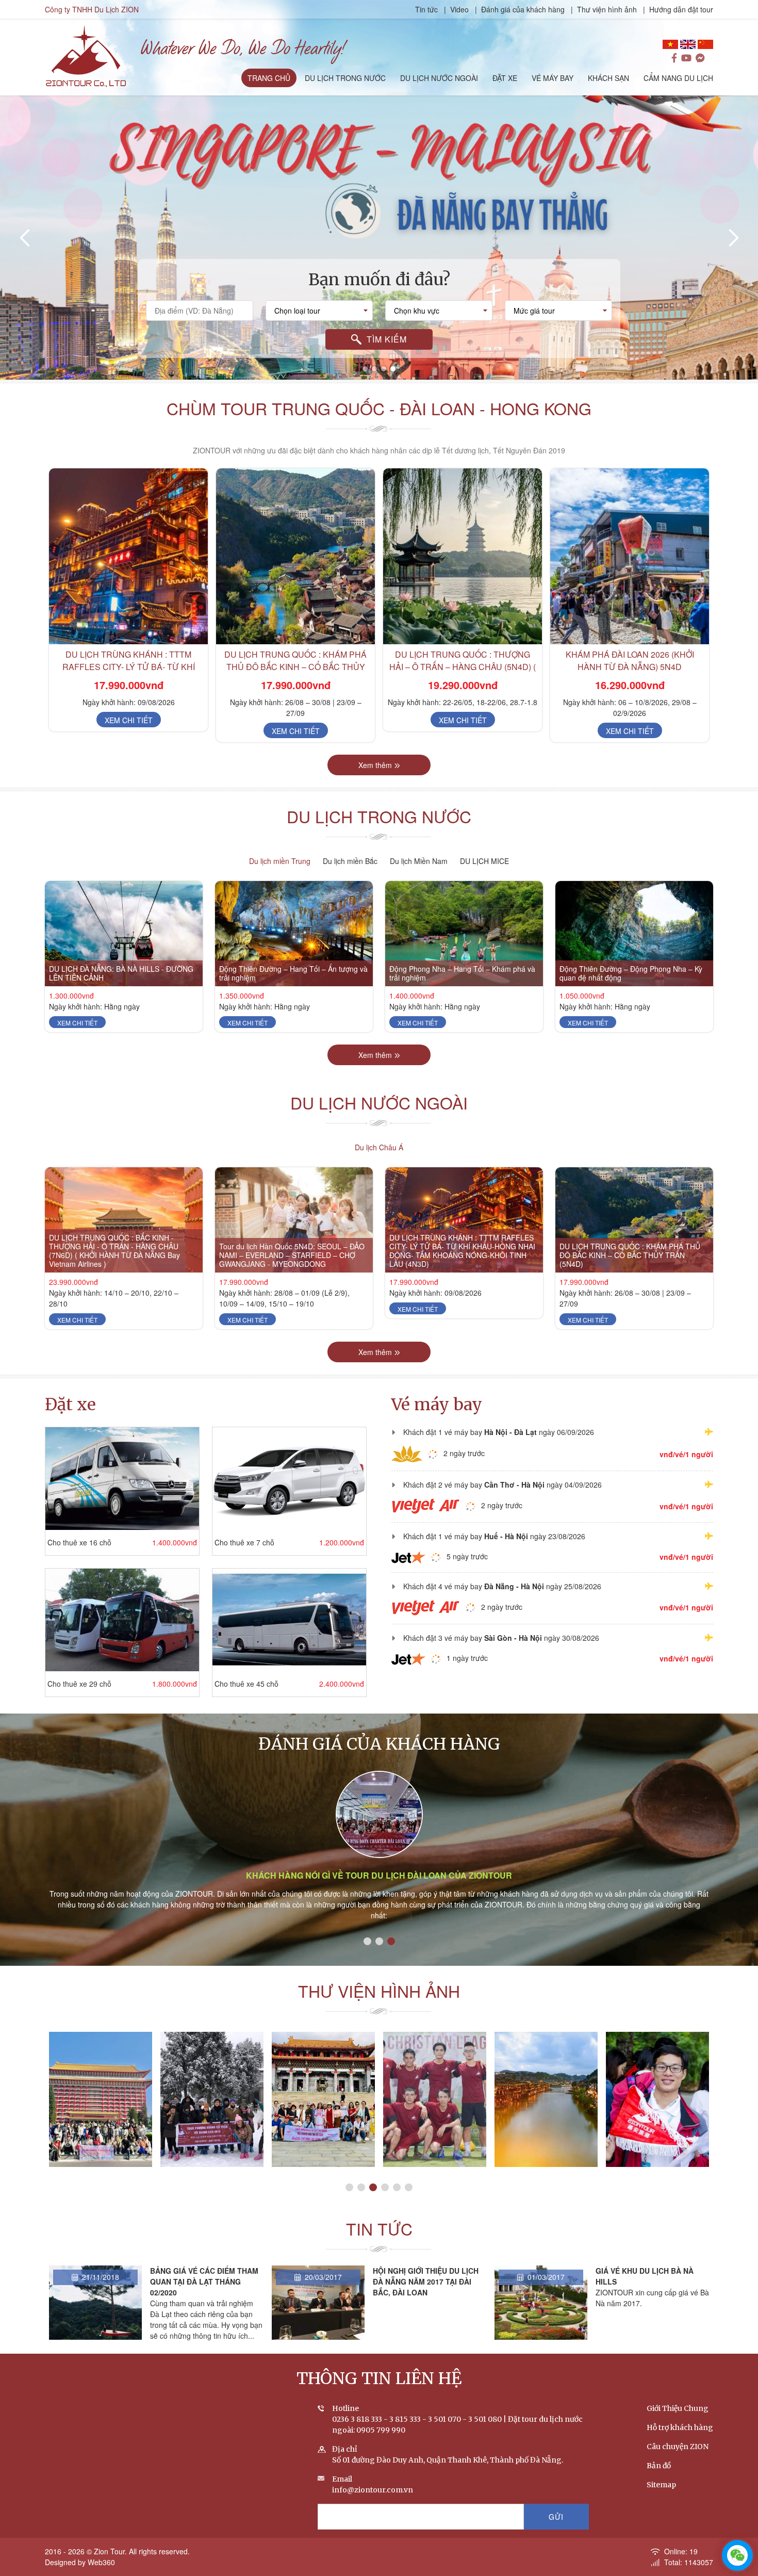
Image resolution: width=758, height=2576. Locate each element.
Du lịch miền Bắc (350, 861)
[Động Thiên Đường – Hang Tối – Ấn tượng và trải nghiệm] (294, 934)
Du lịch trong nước (379, 816)
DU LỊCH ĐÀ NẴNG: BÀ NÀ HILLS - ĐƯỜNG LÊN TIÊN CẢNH (121, 973)
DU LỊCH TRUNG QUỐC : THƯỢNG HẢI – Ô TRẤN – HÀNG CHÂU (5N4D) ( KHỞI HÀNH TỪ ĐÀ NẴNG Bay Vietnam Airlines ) (295, 673)
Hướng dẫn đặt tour (681, 9)
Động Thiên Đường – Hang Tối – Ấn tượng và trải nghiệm (293, 973)
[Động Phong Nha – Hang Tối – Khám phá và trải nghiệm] (464, 934)
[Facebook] (674, 58)
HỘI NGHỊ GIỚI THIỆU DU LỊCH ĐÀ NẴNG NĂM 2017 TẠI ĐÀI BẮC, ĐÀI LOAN (203, 2281)
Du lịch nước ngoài (379, 1102)
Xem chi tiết (129, 731)
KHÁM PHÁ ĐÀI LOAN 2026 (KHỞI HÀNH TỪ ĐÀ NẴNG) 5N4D (463, 661)
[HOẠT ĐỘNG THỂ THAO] (212, 2100)
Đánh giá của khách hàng (523, 9)
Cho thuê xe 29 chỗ (79, 1684)
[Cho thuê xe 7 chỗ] (289, 1479)
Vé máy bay (437, 1405)
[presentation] (26, 238)
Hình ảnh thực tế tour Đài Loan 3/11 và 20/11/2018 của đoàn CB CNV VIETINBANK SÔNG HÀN (101, 2162)
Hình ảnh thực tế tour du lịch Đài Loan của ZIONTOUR (379, 1875)
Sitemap (661, 2485)
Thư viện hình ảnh (607, 9)
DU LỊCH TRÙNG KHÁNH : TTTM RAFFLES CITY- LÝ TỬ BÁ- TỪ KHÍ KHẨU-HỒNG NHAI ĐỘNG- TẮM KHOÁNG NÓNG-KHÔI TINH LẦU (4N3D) (462, 1250)
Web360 (101, 2562)
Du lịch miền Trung (280, 861)
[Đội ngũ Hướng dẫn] (435, 2100)
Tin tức (427, 9)
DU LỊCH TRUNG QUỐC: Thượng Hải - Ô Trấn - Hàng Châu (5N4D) (630, 661)
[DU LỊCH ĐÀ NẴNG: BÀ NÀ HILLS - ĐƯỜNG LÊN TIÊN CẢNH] (124, 934)
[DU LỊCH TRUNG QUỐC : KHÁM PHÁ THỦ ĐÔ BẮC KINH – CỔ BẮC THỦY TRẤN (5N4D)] (128, 556)
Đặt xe (70, 1405)
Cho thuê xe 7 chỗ (244, 1542)
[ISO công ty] (546, 2100)
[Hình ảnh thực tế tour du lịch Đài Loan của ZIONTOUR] (379, 1814)
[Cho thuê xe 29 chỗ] (122, 1620)
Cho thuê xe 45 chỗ (246, 1684)
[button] (365, 369)
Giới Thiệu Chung (678, 2408)
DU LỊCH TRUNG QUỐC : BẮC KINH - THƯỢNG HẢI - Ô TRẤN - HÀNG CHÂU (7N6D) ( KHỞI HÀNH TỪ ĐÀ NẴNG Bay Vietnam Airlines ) (114, 1250)
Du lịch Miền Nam (419, 861)
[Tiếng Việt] (670, 44)
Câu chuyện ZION (678, 2447)
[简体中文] (705, 44)
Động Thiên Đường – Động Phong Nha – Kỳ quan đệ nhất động (631, 973)
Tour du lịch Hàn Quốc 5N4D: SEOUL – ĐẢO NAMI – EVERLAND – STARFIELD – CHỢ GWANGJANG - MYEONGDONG (292, 1255)
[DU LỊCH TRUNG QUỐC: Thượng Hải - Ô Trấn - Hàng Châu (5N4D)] (630, 556)
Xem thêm (375, 765)
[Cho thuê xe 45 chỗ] (289, 1620)
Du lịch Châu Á (379, 1147)
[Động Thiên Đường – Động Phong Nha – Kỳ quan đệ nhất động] (634, 934)
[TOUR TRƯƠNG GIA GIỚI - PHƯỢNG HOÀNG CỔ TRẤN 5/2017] (323, 2100)
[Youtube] (686, 58)
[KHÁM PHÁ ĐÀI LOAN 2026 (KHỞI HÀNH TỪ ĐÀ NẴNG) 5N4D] (463, 556)
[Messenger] (700, 58)
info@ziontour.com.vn (373, 2490)
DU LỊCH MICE (484, 861)
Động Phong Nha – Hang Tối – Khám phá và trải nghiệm (462, 973)
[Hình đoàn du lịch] (657, 2100)
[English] (688, 44)
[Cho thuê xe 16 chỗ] (122, 1479)
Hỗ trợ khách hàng (680, 2427)
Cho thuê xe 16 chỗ (79, 1542)
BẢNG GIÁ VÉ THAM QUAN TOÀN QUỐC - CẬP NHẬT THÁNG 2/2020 (642, 2281)
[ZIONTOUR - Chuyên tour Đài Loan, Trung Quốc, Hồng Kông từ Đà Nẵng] (86, 55)
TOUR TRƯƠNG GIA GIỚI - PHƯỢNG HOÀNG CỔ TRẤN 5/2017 (323, 2166)
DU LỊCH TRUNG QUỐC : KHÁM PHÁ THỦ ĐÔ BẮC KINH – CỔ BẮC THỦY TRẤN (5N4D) (128, 667)
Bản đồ (659, 2466)
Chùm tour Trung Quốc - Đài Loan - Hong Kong (379, 408)
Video (459, 9)
